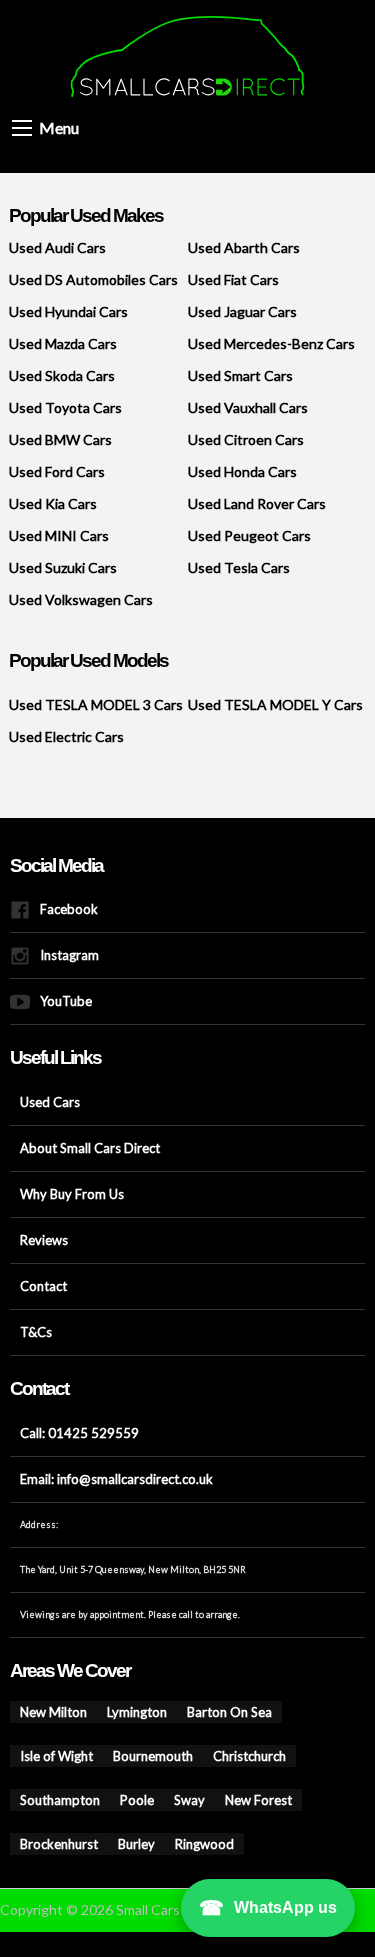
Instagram (63, 955)
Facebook (60, 909)
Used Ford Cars (57, 471)
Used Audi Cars (57, 247)
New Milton (46, 1713)
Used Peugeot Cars (249, 535)
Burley (189, 1801)
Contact (37, 1286)
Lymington (116, 1713)
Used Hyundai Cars (68, 311)
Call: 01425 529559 (59, 1433)
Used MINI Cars (59, 535)
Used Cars (43, 1102)
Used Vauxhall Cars (248, 407)
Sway (315, 1757)
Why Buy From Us (60, 1194)
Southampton (210, 1757)
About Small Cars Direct (72, 1148)
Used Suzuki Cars (63, 567)
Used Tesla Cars (239, 567)
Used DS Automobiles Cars (93, 279)
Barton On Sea (191, 1713)
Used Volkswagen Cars (81, 599)
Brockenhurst (123, 1801)
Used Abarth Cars (244, 247)
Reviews (39, 1240)
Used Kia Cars (53, 503)
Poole (272, 1757)
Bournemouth (51, 1757)
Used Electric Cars (66, 736)
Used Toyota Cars (65, 407)
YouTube (58, 1001)
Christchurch (132, 1757)
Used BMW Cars (60, 439)
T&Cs (30, 1332)
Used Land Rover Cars (257, 503)
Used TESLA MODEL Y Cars (275, 704)
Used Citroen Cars (246, 439)
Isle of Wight (270, 1713)
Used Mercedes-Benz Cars (271, 343)
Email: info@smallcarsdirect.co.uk (93, 1479)
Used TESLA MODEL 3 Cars (96, 704)
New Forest (46, 1801)
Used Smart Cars (240, 375)
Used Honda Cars (242, 471)
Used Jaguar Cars (242, 311)
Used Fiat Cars (233, 279)
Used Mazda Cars (63, 343)
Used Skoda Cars (62, 375)
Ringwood (245, 1801)
